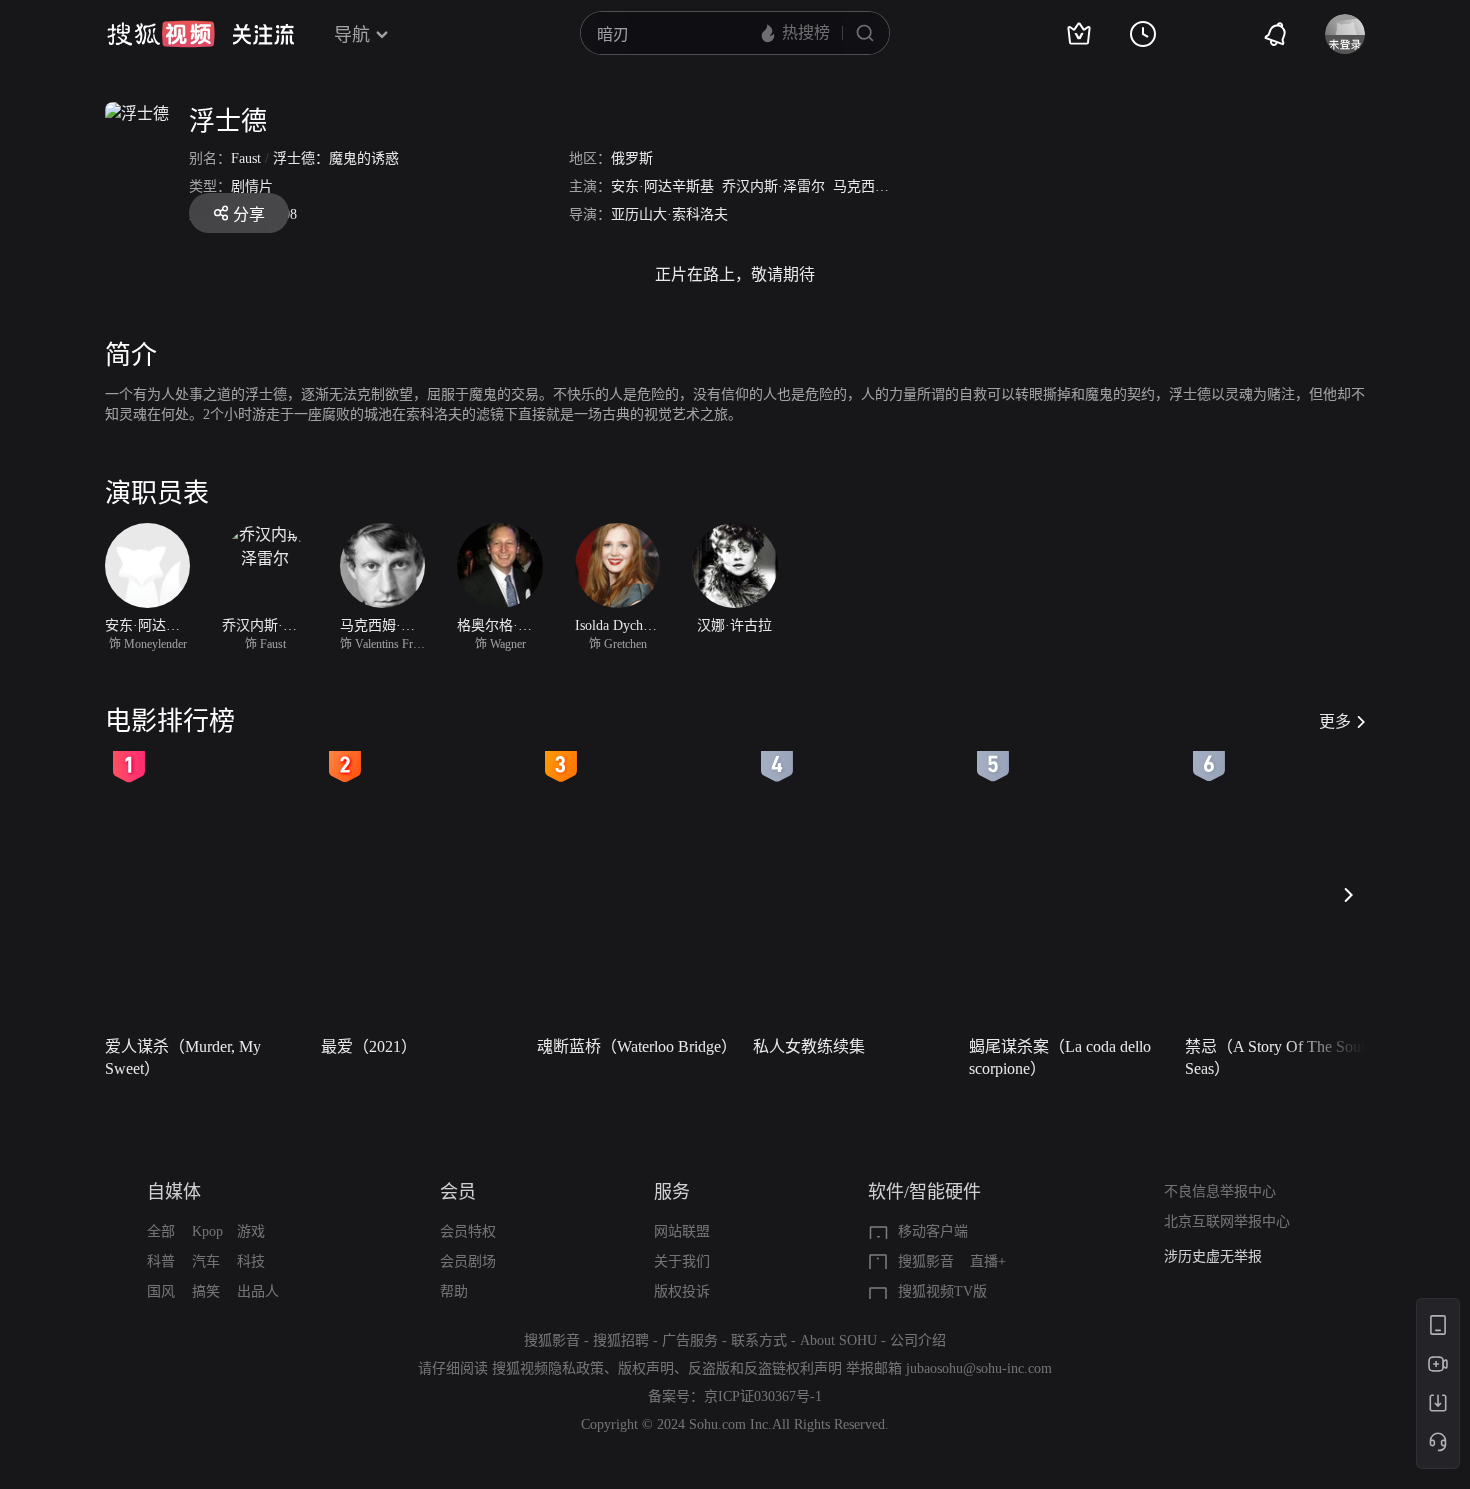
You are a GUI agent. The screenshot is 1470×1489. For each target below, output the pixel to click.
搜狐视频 (161, 34)
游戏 (251, 1231)
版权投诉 (682, 1291)
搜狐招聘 (621, 1340)
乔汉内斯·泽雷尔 (773, 186)
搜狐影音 (926, 1261)
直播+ (988, 1261)
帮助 (454, 1291)
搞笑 (206, 1291)
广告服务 (690, 1340)
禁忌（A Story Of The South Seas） (1279, 1057)
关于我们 (682, 1261)
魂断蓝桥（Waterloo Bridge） (637, 1046)
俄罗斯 (632, 158)
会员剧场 (468, 1261)
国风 (161, 1291)
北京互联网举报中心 (1227, 1221)
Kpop (207, 1231)
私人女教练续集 (809, 1046)
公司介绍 (918, 1340)
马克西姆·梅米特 (884, 186)
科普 (161, 1261)
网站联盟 (682, 1231)
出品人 (258, 1291)
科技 (251, 1261)
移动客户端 (933, 1231)
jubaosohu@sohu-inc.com (979, 1368)
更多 (1335, 721)
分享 (249, 214)
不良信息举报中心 (1220, 1191)
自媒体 (174, 1192)
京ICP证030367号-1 (763, 1396)
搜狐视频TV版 (942, 1291)
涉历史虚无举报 (1213, 1256)
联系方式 (759, 1340)
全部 (161, 1231)
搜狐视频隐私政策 (548, 1368)
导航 (352, 35)
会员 (458, 1192)
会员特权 (468, 1231)
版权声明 (646, 1368)
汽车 (206, 1261)
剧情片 (252, 186)
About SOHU (838, 1340)
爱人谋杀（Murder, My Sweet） (183, 1057)
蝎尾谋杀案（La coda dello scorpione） (1060, 1057)
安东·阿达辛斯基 (662, 186)
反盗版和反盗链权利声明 (765, 1368)
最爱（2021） (369, 1046)
